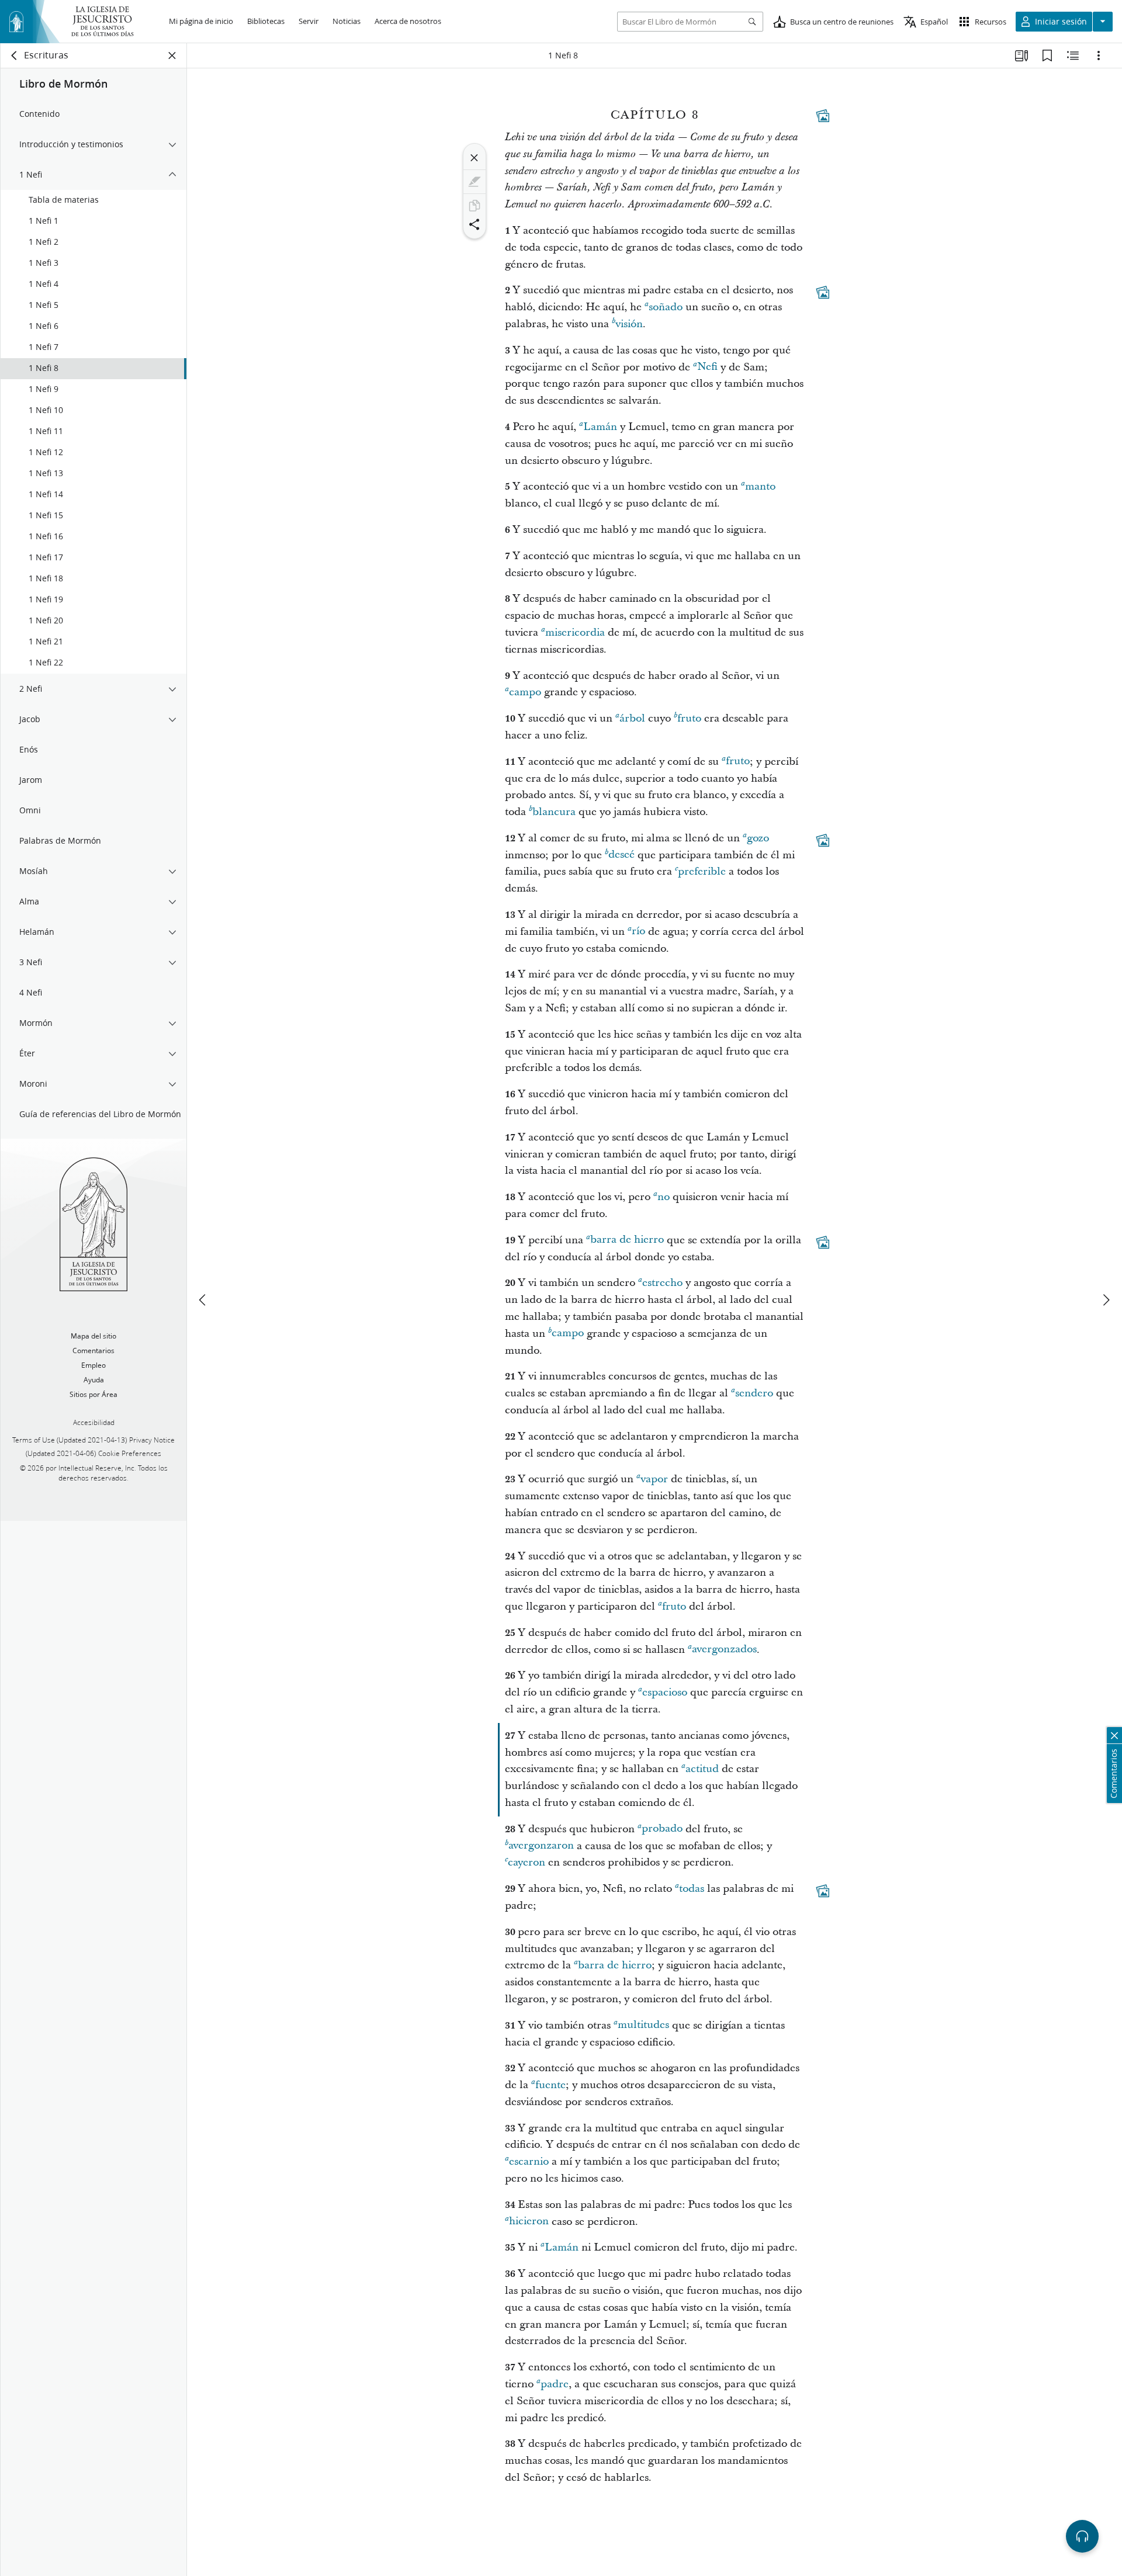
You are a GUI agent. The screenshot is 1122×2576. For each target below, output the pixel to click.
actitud (702, 1769)
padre (555, 2384)
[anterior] (203, 1300)
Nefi (707, 367)
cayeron (527, 1862)
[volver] (15, 56)
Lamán (600, 427)
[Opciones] (1099, 56)
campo (525, 692)
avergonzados (724, 1650)
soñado (666, 307)
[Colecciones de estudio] (1021, 56)
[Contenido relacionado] (1073, 56)
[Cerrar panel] (172, 56)
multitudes (643, 2025)
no (664, 1197)
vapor (654, 1479)
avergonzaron (541, 1846)
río (638, 932)
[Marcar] (475, 182)
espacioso (665, 1692)
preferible (702, 871)
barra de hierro (627, 1240)
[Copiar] (475, 206)
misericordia (575, 632)
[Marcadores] (1047, 56)
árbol (632, 718)
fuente (550, 2085)
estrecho (662, 1283)
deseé (621, 855)
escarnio (529, 2161)
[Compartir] (475, 224)
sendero (754, 1393)
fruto (689, 718)
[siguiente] (1106, 1300)
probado (662, 1829)
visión (629, 324)
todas (692, 1889)
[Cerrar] (475, 158)
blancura (554, 812)
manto (760, 486)
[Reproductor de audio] (1082, 2536)
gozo (758, 838)
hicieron (529, 2222)
